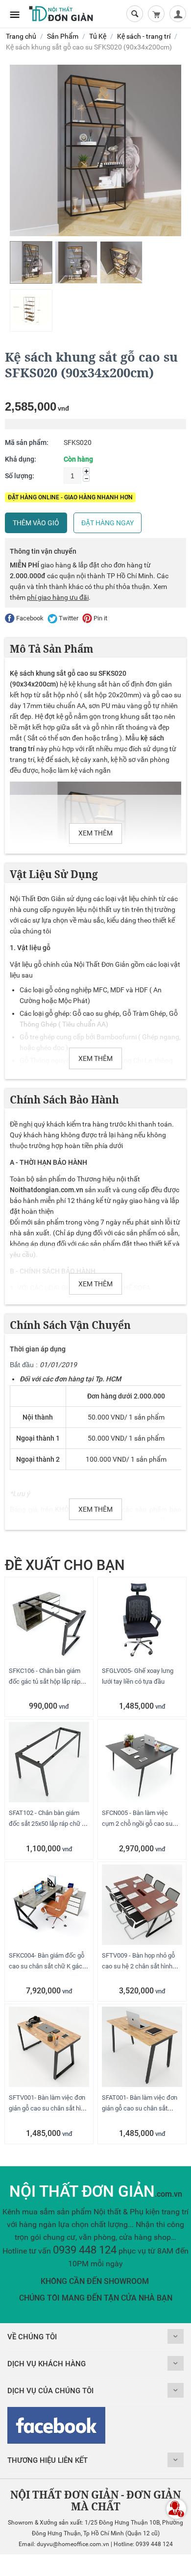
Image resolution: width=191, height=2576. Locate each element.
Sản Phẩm (63, 36)
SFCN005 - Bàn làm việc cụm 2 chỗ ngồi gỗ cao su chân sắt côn (137, 1824)
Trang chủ (21, 36)
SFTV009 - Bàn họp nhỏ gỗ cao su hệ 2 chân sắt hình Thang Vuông (138, 1966)
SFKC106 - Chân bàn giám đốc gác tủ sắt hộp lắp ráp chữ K (45, 1681)
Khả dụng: (21, 459)
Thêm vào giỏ (36, 523)
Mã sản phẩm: (27, 442)
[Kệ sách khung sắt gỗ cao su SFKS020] (95, 150)
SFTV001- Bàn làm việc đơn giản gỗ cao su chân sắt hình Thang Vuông (48, 2108)
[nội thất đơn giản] (61, 13)
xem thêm (95, 833)
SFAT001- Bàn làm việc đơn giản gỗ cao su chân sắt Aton (140, 2108)
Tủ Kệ (98, 36)
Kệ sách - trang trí (144, 36)
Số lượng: (20, 476)
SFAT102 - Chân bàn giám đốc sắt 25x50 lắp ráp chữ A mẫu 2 (47, 1824)
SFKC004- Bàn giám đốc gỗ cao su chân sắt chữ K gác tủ (47, 1966)
